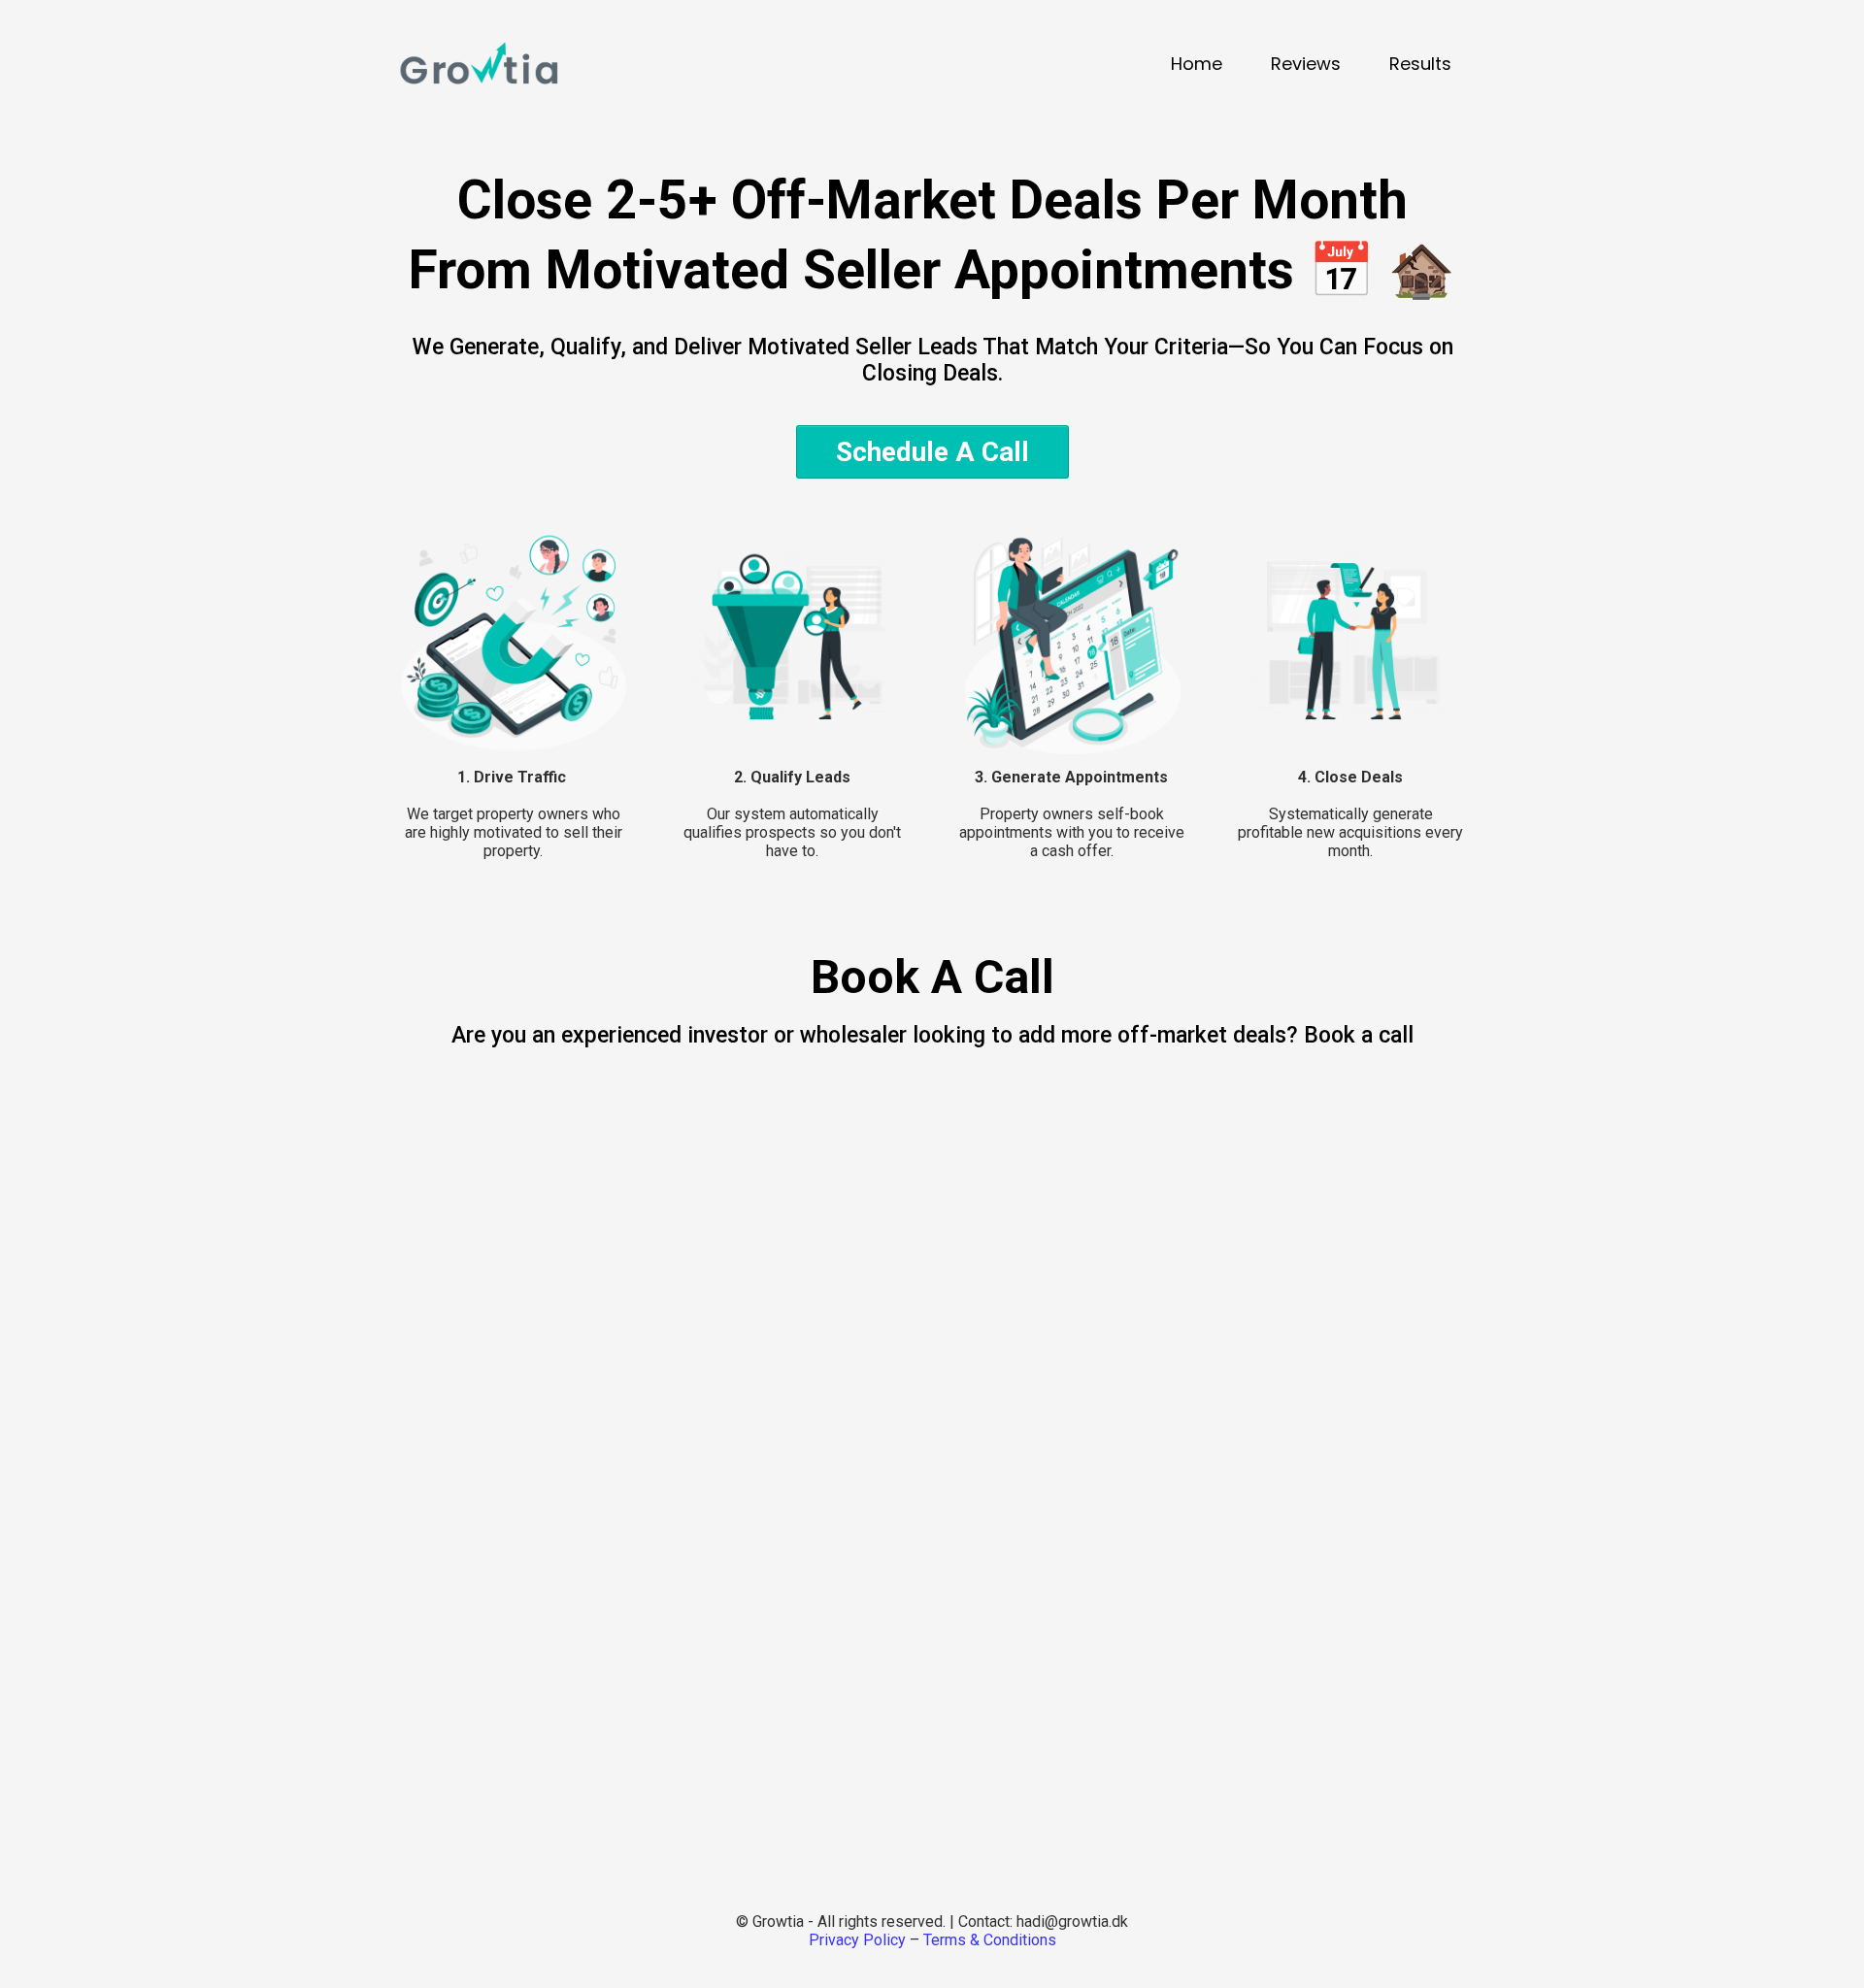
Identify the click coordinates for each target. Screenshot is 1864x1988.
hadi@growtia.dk (1072, 1922)
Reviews (1306, 64)
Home (1197, 64)
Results (1420, 64)
